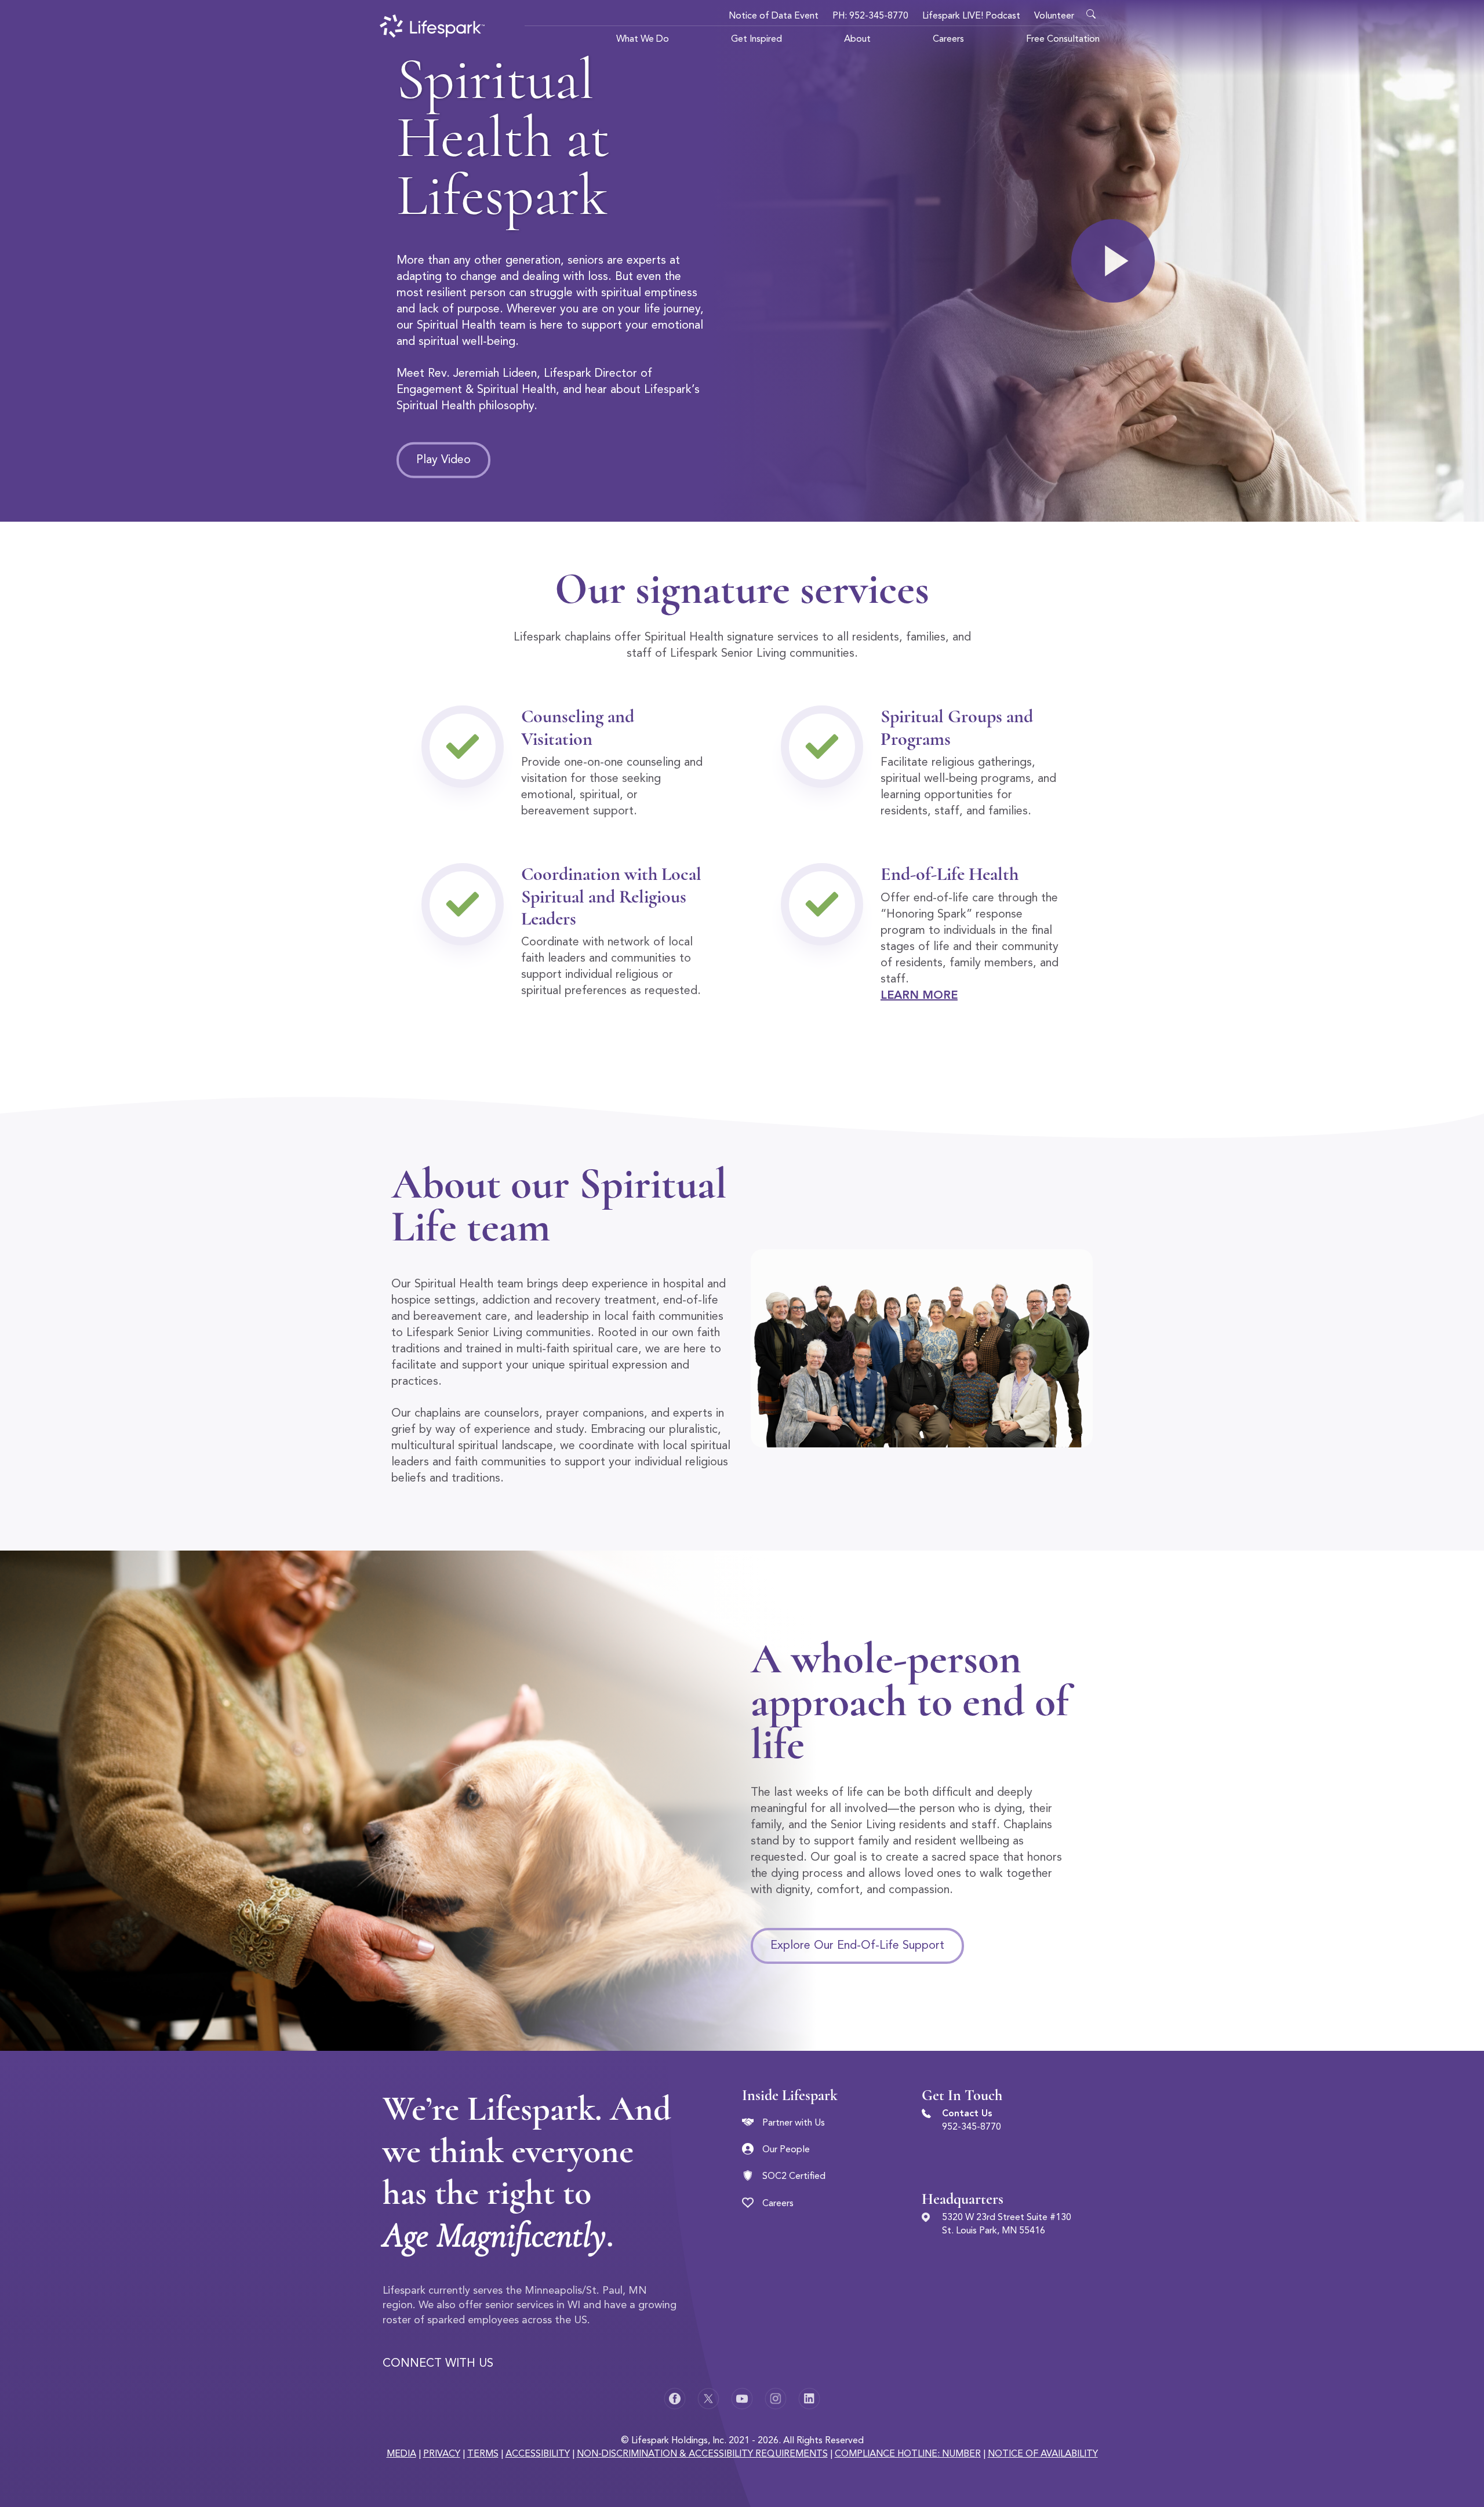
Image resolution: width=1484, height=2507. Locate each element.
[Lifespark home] (432, 26)
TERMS (483, 2454)
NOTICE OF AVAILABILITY (1043, 2454)
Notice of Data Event (774, 16)
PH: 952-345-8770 (870, 16)
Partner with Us (794, 2123)
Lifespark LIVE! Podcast (971, 16)
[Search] (1094, 12)
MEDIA (401, 2454)
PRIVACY (442, 2454)
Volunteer (1054, 16)
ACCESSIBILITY (538, 2454)
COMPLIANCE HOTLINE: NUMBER (908, 2454)
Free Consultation (1063, 39)
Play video (443, 460)
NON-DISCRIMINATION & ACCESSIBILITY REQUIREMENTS (702, 2454)
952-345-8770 (972, 2127)
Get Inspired (756, 39)
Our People (786, 2150)
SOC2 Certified (794, 2177)
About (857, 39)
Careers (948, 39)
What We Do (643, 39)
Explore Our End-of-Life (857, 1946)
